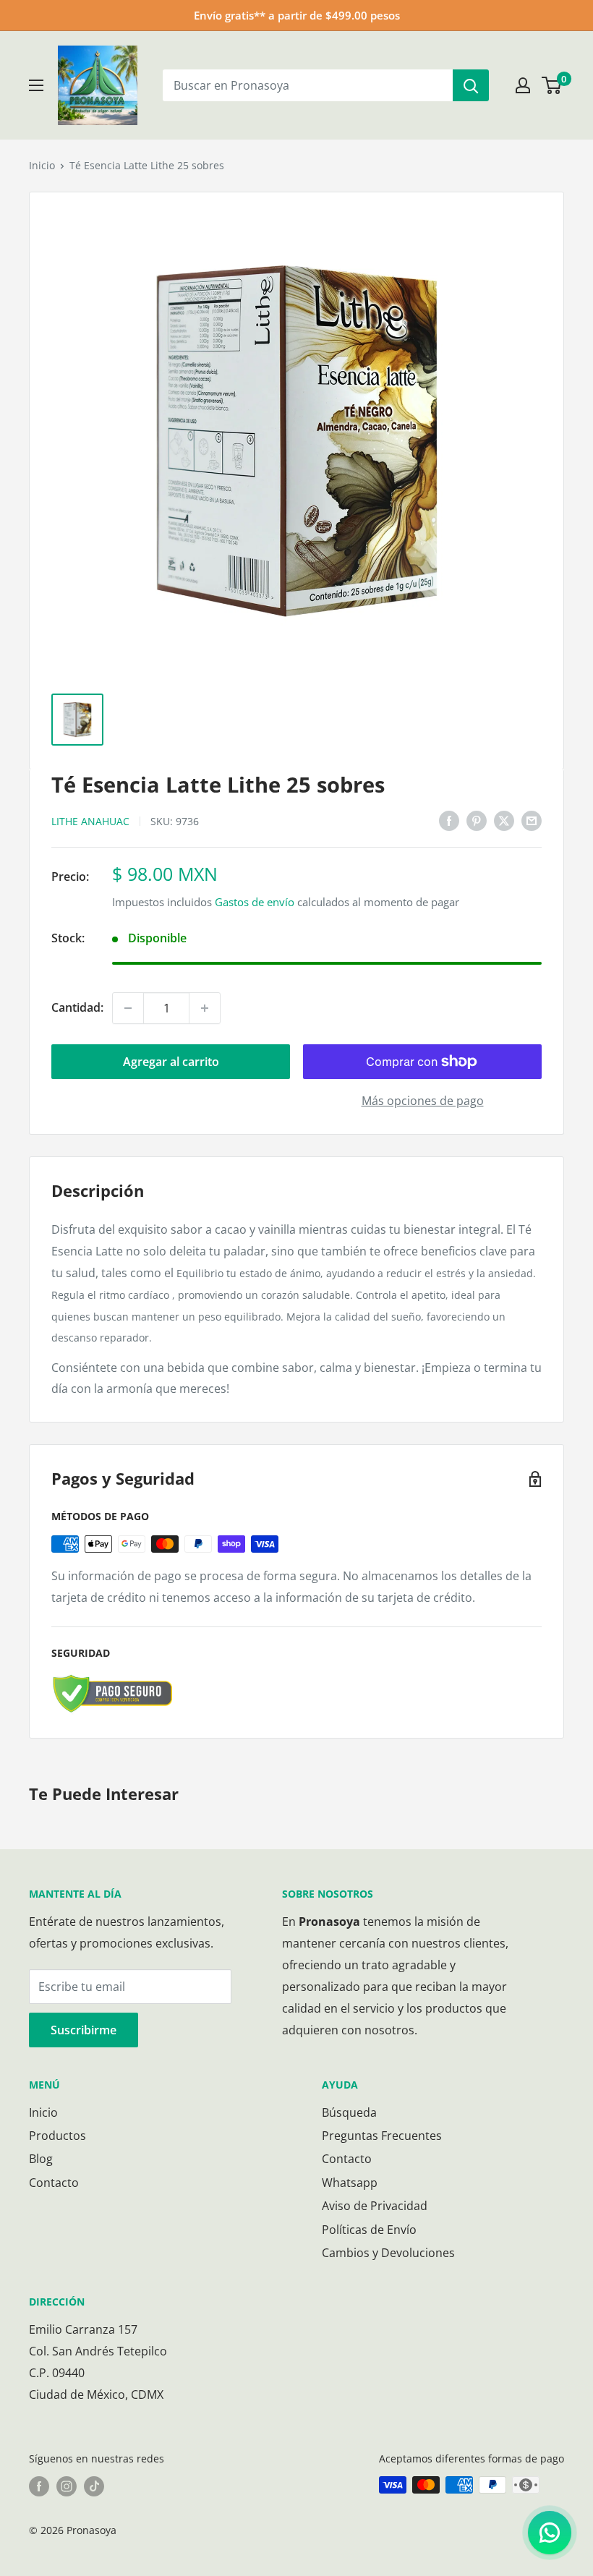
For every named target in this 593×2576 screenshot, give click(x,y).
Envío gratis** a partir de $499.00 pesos (297, 15)
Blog (41, 2159)
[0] (552, 85)
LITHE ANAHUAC (90, 821)
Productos (57, 2136)
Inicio (42, 165)
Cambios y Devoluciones (388, 2253)
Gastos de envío (255, 902)
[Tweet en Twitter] (504, 820)
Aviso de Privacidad (375, 2206)
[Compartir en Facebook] (449, 820)
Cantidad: (77, 1007)
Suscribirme (84, 2030)
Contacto (54, 2183)
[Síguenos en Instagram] (67, 2486)
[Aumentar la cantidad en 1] (205, 1008)
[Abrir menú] (36, 85)
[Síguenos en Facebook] (39, 2486)
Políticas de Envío (369, 2230)
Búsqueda (349, 2112)
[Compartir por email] (532, 820)
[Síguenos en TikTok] (94, 2486)
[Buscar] (471, 85)
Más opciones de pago (423, 1101)
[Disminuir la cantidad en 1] (128, 1008)
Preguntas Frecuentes (382, 2136)
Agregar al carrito (171, 1062)
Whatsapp (350, 2183)
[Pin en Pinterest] (477, 820)
